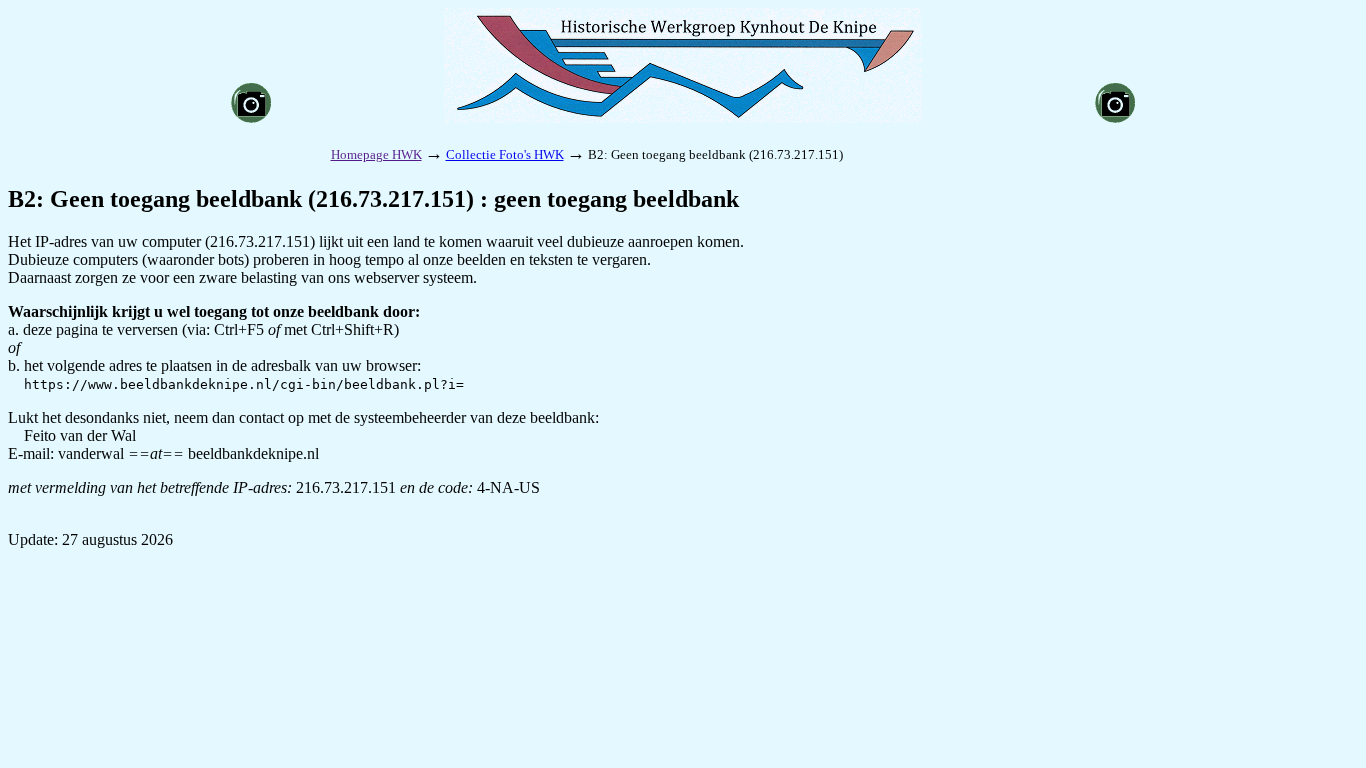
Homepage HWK (376, 154)
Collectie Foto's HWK (505, 154)
